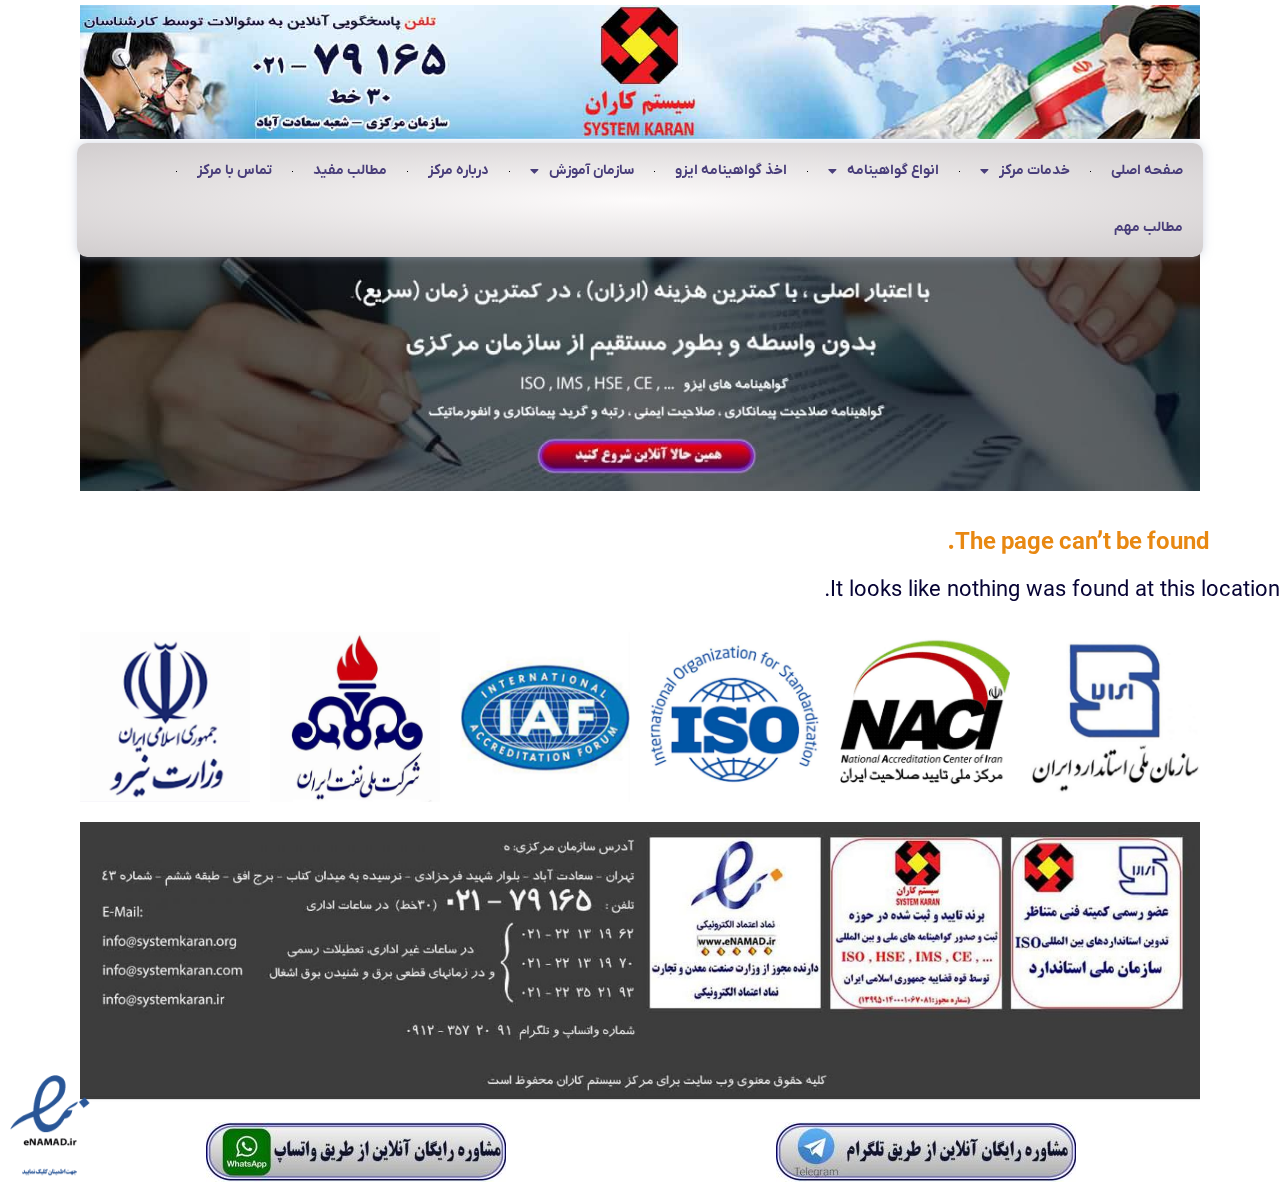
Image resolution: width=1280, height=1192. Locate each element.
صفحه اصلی (1147, 170)
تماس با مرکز (234, 170)
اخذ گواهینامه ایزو (731, 170)
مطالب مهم (1148, 227)
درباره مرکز (458, 170)
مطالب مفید (350, 170)
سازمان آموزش (591, 170)
